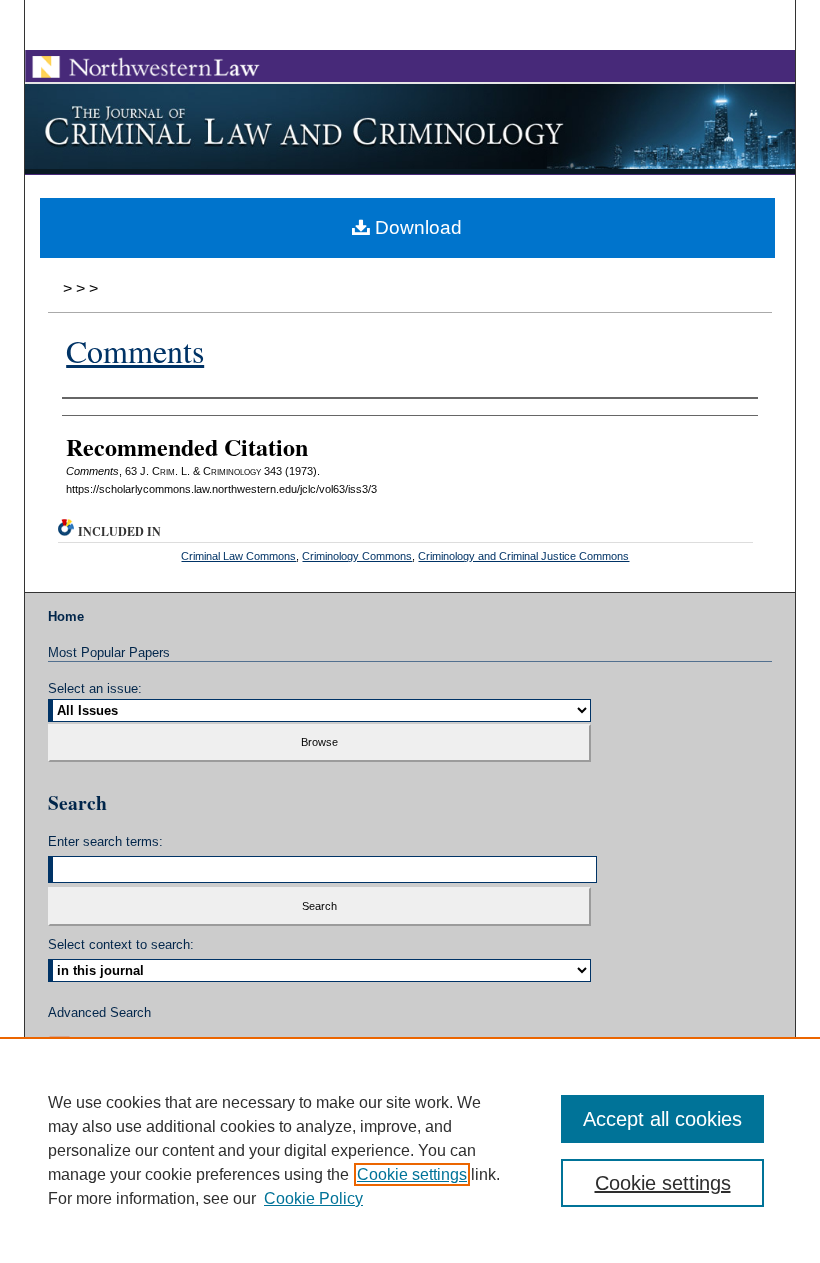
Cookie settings (412, 1174)
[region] (410, 1150)
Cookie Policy (313, 1198)
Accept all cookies (662, 1119)
